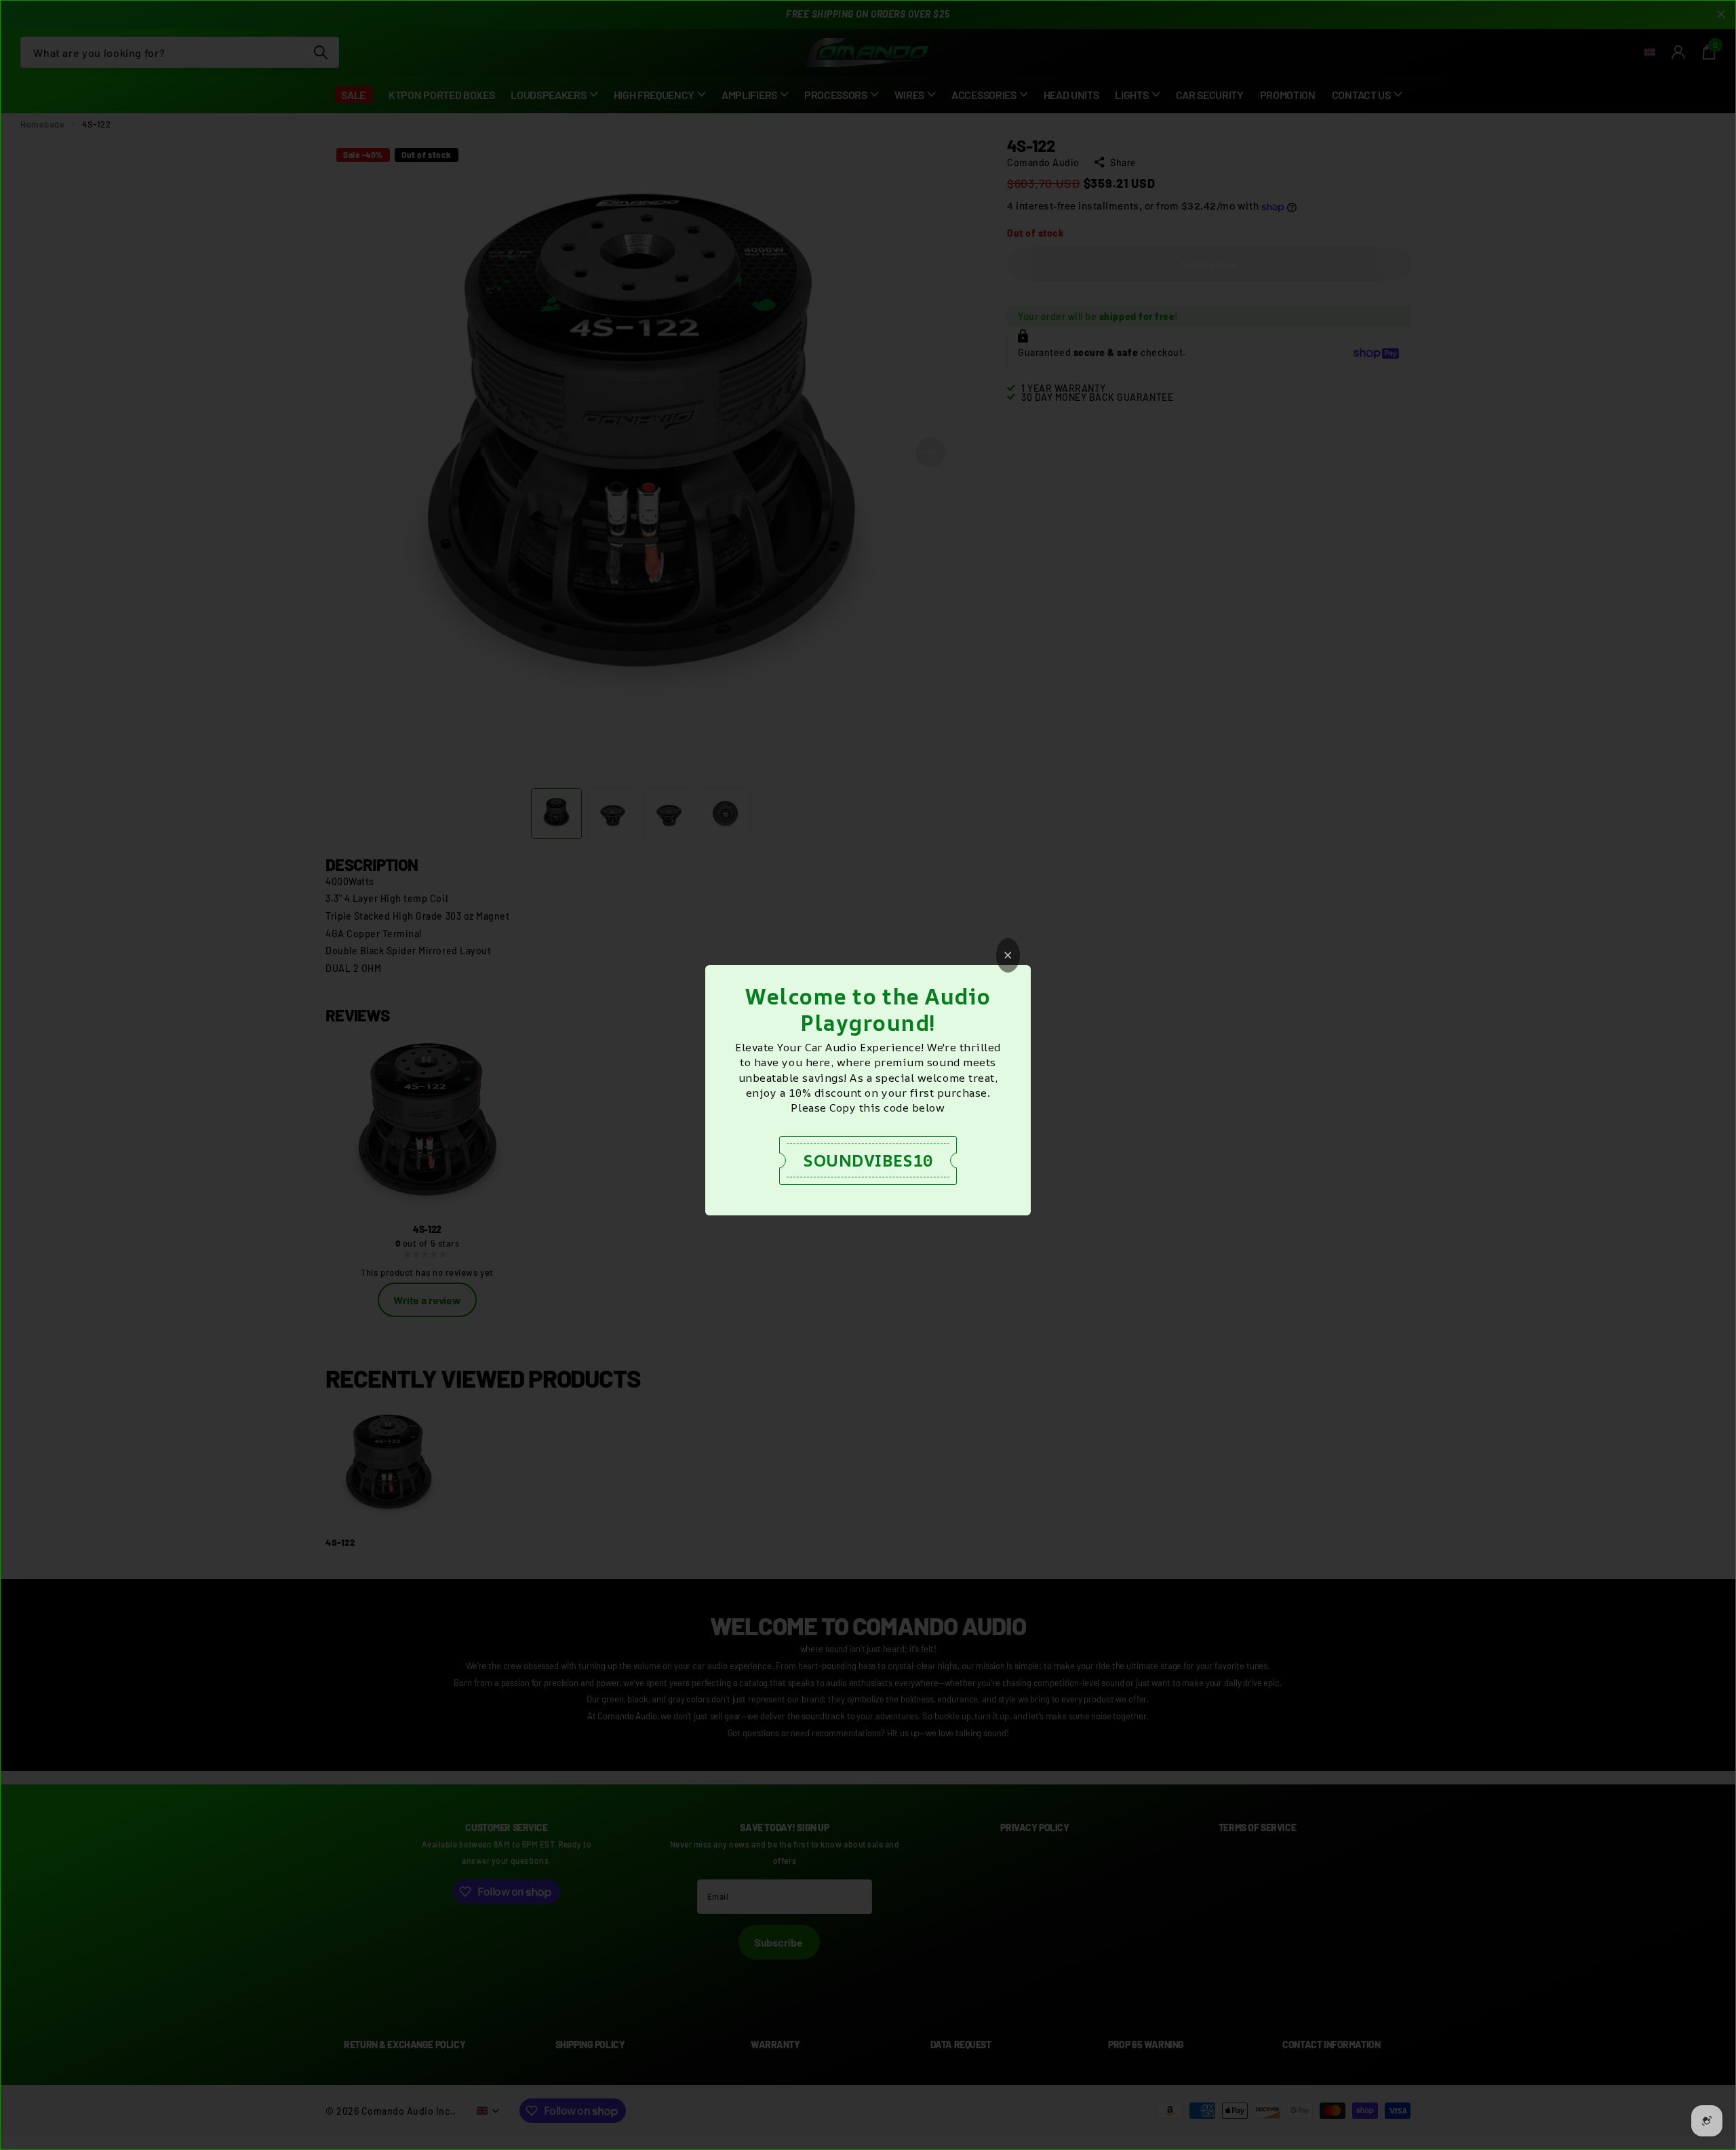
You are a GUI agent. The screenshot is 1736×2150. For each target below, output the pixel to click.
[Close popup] (1008, 955)
